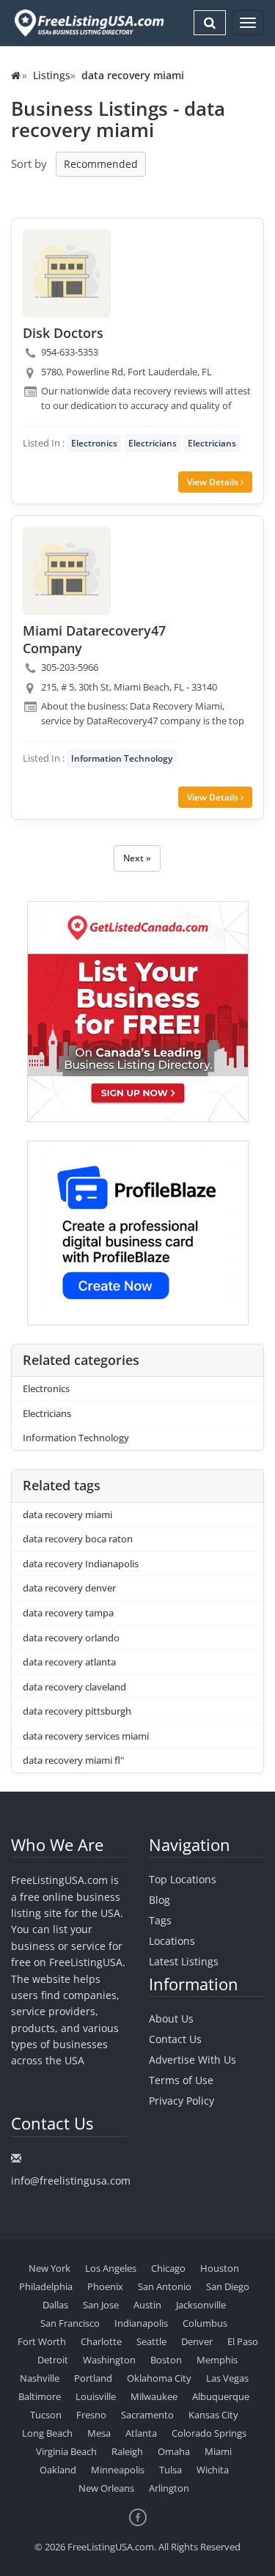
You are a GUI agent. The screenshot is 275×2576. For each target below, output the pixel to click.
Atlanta (141, 2433)
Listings (52, 75)
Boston (166, 2360)
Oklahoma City (159, 2378)
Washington (109, 2360)
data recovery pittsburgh (77, 1711)
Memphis (217, 2360)
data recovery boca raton (78, 1539)
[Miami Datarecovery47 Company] (67, 571)
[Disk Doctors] (67, 273)
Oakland (58, 2470)
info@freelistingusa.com (71, 2181)
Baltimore (40, 2396)
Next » (137, 858)
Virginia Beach (66, 2451)
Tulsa (170, 2470)
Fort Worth (42, 2341)
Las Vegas (227, 2378)
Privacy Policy (181, 2101)
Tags (160, 1920)
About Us (171, 2019)
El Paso (243, 2341)
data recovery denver (69, 1588)
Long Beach (47, 2433)
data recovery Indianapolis (81, 1564)
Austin (147, 2305)
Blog (159, 1900)
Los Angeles (111, 2268)
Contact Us (175, 2039)
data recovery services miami (86, 1736)
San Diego (228, 2286)
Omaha (174, 2451)
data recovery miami (67, 1515)
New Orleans (106, 2488)
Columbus (205, 2323)
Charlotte (101, 2341)
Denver (197, 2341)
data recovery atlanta (69, 1662)
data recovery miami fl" (73, 1760)
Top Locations (183, 1879)
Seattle (151, 2341)
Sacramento (147, 2415)
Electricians (153, 443)
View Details (214, 482)
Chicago (168, 2268)
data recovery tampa (68, 1613)
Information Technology (122, 758)
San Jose (101, 2305)
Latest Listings (184, 1961)
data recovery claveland (74, 1687)
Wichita (213, 2470)
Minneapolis (118, 2470)
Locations (172, 1941)
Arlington (169, 2488)
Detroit (53, 2360)
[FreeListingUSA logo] (88, 23)
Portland (93, 2378)
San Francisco (70, 2323)
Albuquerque (221, 2396)
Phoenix (105, 2286)
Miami (218, 2451)
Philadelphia (46, 2286)
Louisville (96, 2396)
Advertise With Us (192, 2060)
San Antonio (165, 2286)
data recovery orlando (71, 1638)
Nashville (40, 2378)
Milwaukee (154, 2396)
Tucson (46, 2415)
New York (49, 2268)
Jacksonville (201, 2305)
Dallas (55, 2305)
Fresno (91, 2415)
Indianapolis (141, 2323)
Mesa (99, 2433)
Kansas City (213, 2415)
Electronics (94, 443)
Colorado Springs (209, 2433)
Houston (220, 2268)
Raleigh (127, 2451)
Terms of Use (181, 2080)
